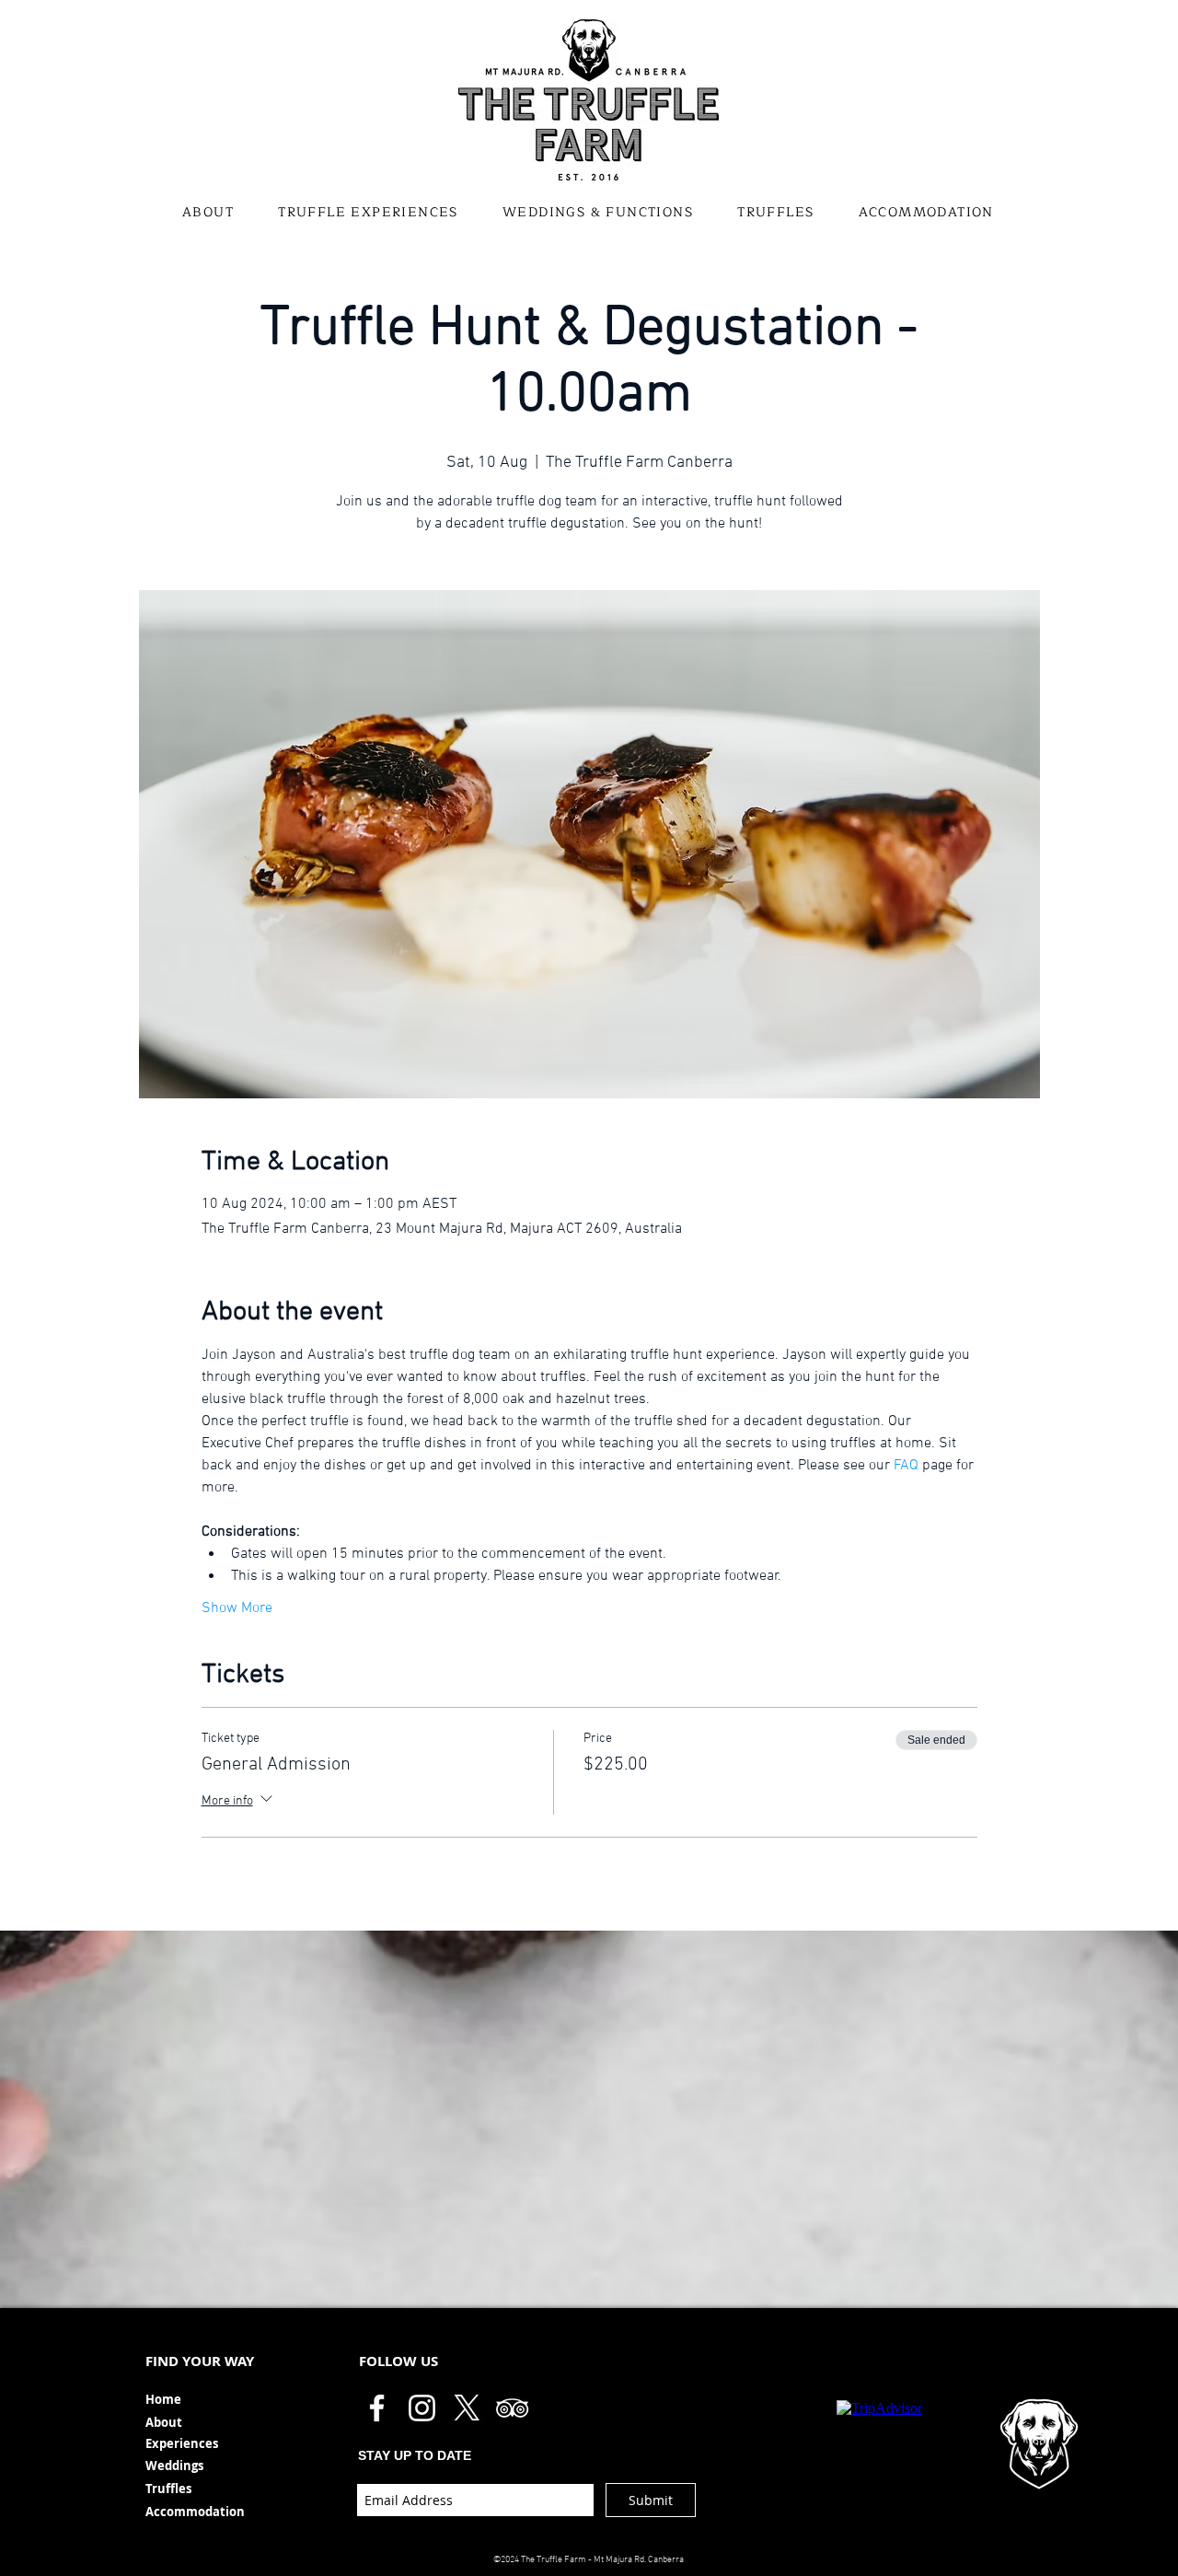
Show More (237, 1608)
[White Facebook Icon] (377, 2408)
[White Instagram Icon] (422, 2408)
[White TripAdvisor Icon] (512, 2408)
